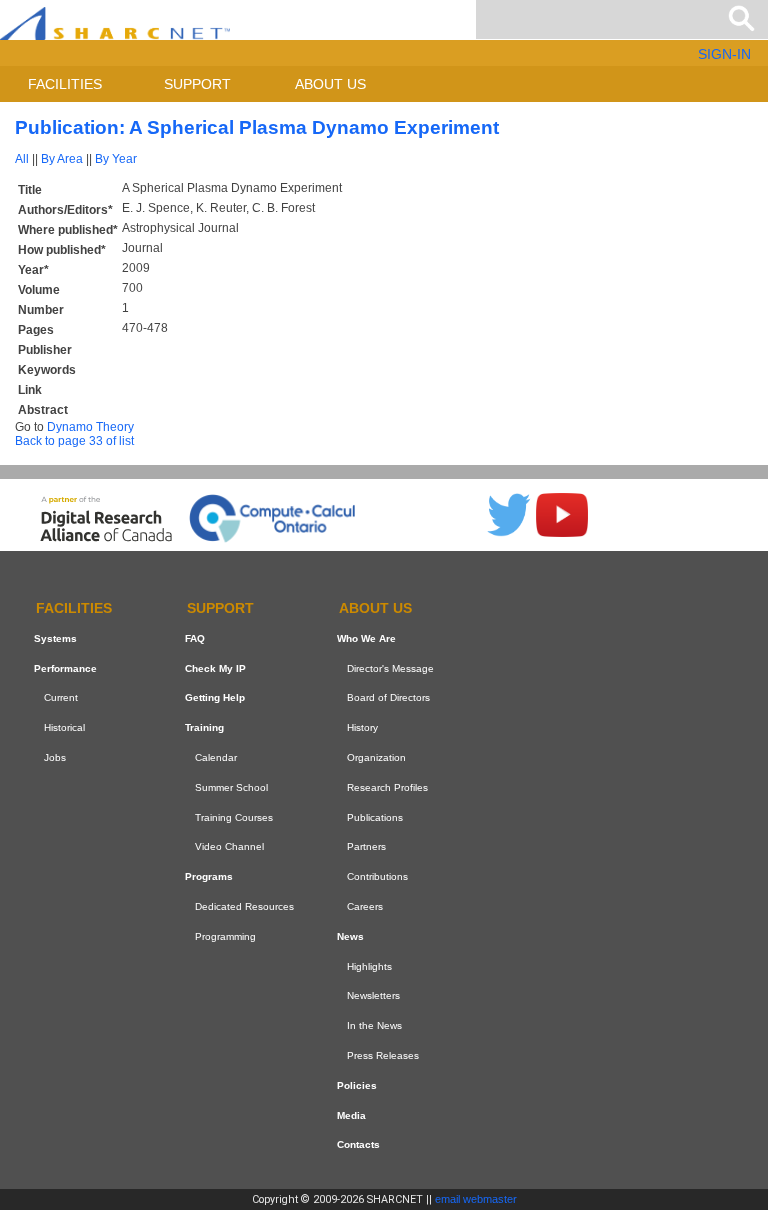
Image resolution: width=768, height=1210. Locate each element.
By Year (116, 159)
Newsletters (373, 995)
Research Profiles (387, 787)
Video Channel (229, 847)
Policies (357, 1085)
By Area (62, 159)
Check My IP (215, 668)
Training (204, 727)
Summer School (231, 787)
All (22, 159)
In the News (374, 1025)
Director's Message (390, 668)
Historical (64, 727)
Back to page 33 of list (74, 441)
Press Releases (383, 1055)
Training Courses (234, 817)
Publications (375, 817)
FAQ (195, 638)
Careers (365, 906)
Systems (55, 638)
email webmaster (476, 1199)
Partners (366, 847)
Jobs (55, 757)
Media (351, 1115)
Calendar (216, 757)
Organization (376, 757)
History (362, 727)
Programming (225, 936)
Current (61, 698)
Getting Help (215, 698)
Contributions (377, 876)
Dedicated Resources (244, 906)
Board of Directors (388, 698)
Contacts (358, 1144)
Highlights (369, 966)
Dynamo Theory (90, 427)
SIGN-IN (724, 54)
